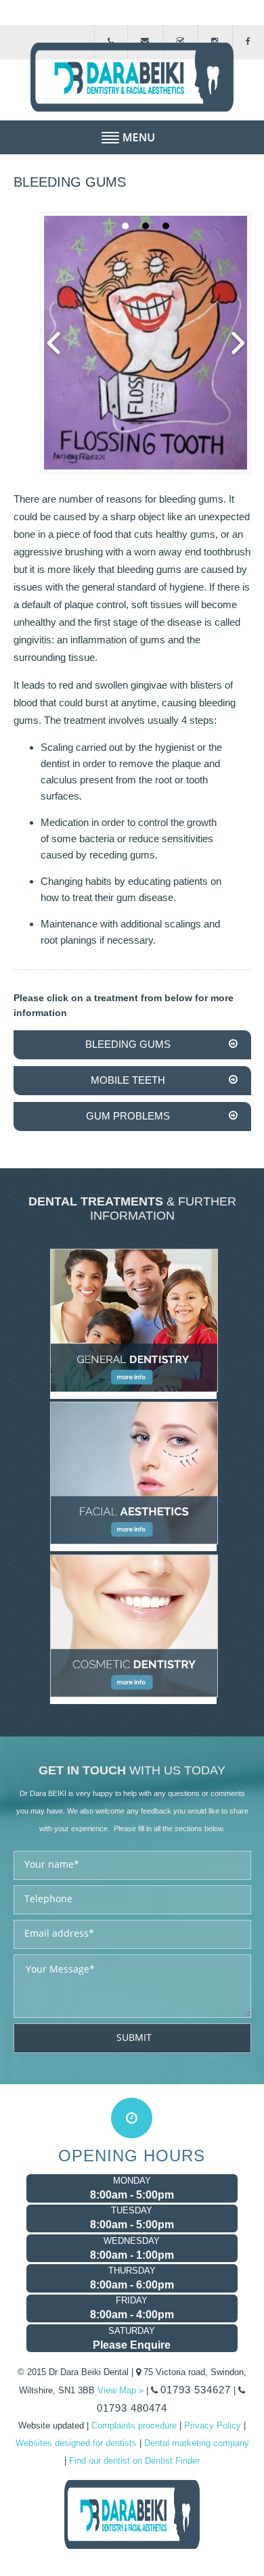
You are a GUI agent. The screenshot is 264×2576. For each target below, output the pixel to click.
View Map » (120, 2390)
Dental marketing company (197, 2443)
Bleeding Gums (128, 1044)
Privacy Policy (213, 2425)
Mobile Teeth (128, 1080)
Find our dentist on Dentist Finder (134, 2461)
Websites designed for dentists (76, 2443)
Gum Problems (128, 1116)
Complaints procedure (134, 2425)
